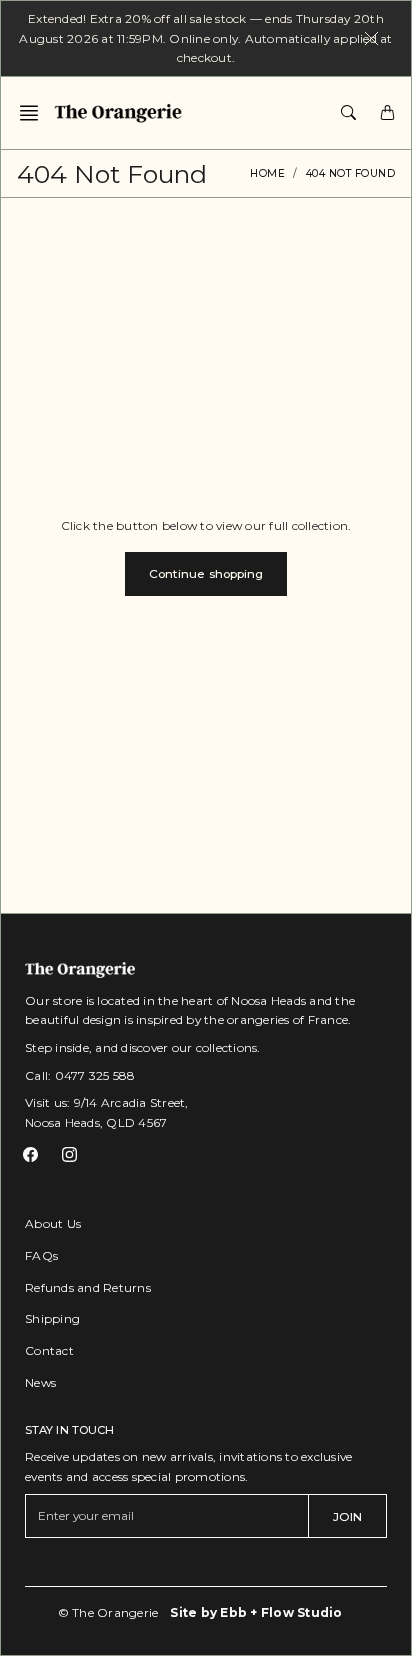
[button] (35, 113)
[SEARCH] (348, 113)
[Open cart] (387, 113)
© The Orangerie (108, 1612)
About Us (53, 1223)
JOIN (347, 1516)
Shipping (52, 1318)
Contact (49, 1350)
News (40, 1382)
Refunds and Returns (88, 1287)
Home (267, 173)
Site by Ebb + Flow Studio (256, 1612)
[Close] (371, 38)
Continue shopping (206, 573)
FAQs (41, 1255)
